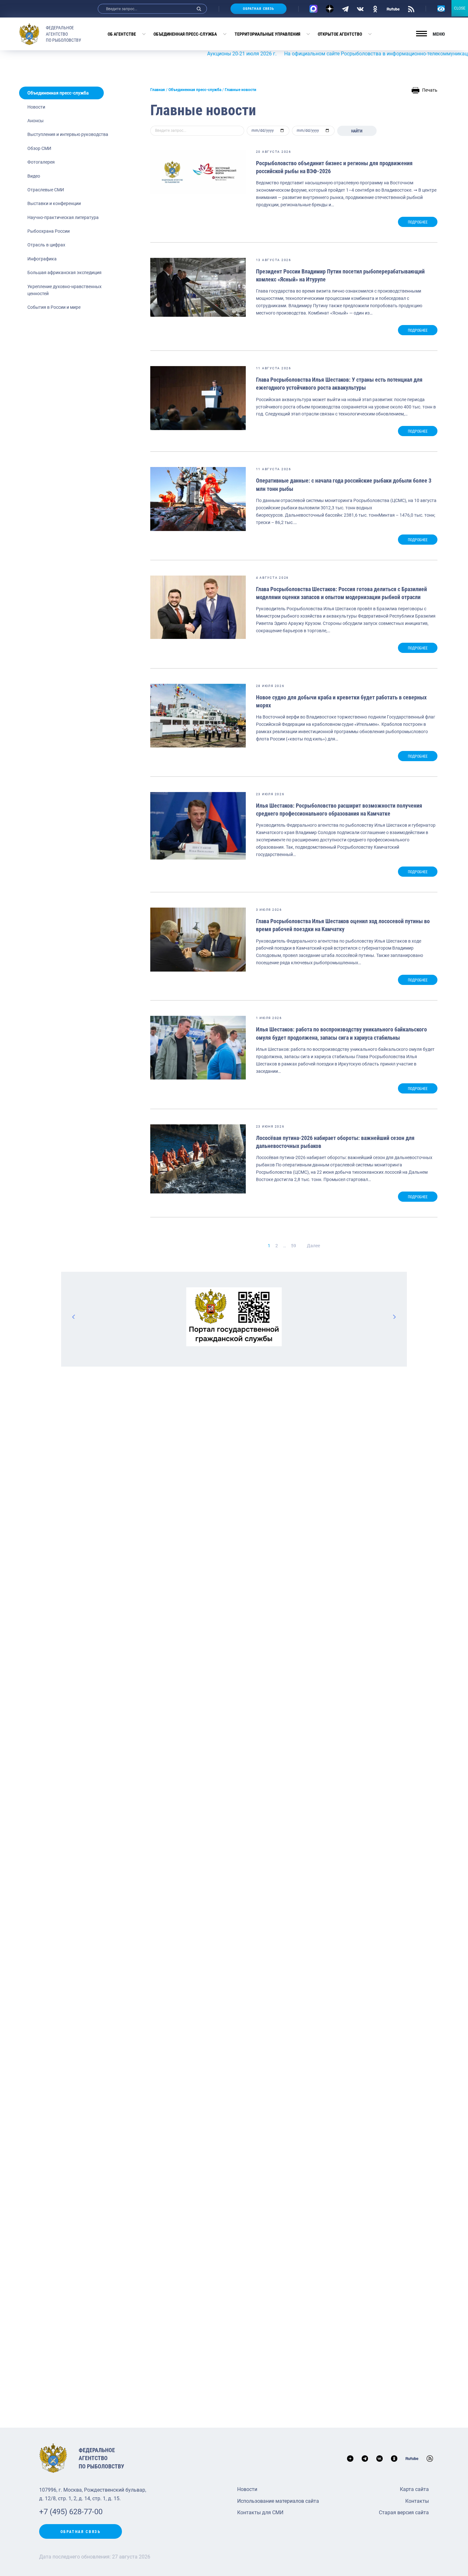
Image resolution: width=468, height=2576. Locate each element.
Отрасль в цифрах (46, 245)
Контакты (417, 2501)
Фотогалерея (41, 162)
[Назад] (74, 1317)
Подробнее (418, 222)
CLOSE (460, 8)
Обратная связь (259, 9)
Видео (34, 176)
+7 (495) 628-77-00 (71, 2512)
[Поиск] (199, 9)
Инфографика (42, 259)
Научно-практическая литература (63, 217)
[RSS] (411, 9)
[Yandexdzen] (330, 9)
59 (294, 1246)
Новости (36, 107)
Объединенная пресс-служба (185, 34)
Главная (158, 90)
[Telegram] (345, 9)
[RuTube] (393, 9)
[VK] (360, 9)
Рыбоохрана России (49, 231)
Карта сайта (414, 2489)
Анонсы (35, 121)
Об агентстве (122, 34)
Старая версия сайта (404, 2512)
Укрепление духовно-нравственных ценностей (64, 290)
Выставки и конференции (54, 203)
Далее (313, 1246)
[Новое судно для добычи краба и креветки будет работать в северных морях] (198, 716)
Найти (357, 131)
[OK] (375, 9)
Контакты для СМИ (260, 2512)
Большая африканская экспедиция (64, 272)
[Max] (313, 9)
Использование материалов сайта (278, 2501)
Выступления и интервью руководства (68, 134)
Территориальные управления (267, 34)
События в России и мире (54, 307)
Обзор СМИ (39, 148)
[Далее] (394, 1317)
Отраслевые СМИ (46, 190)
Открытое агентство (340, 34)
